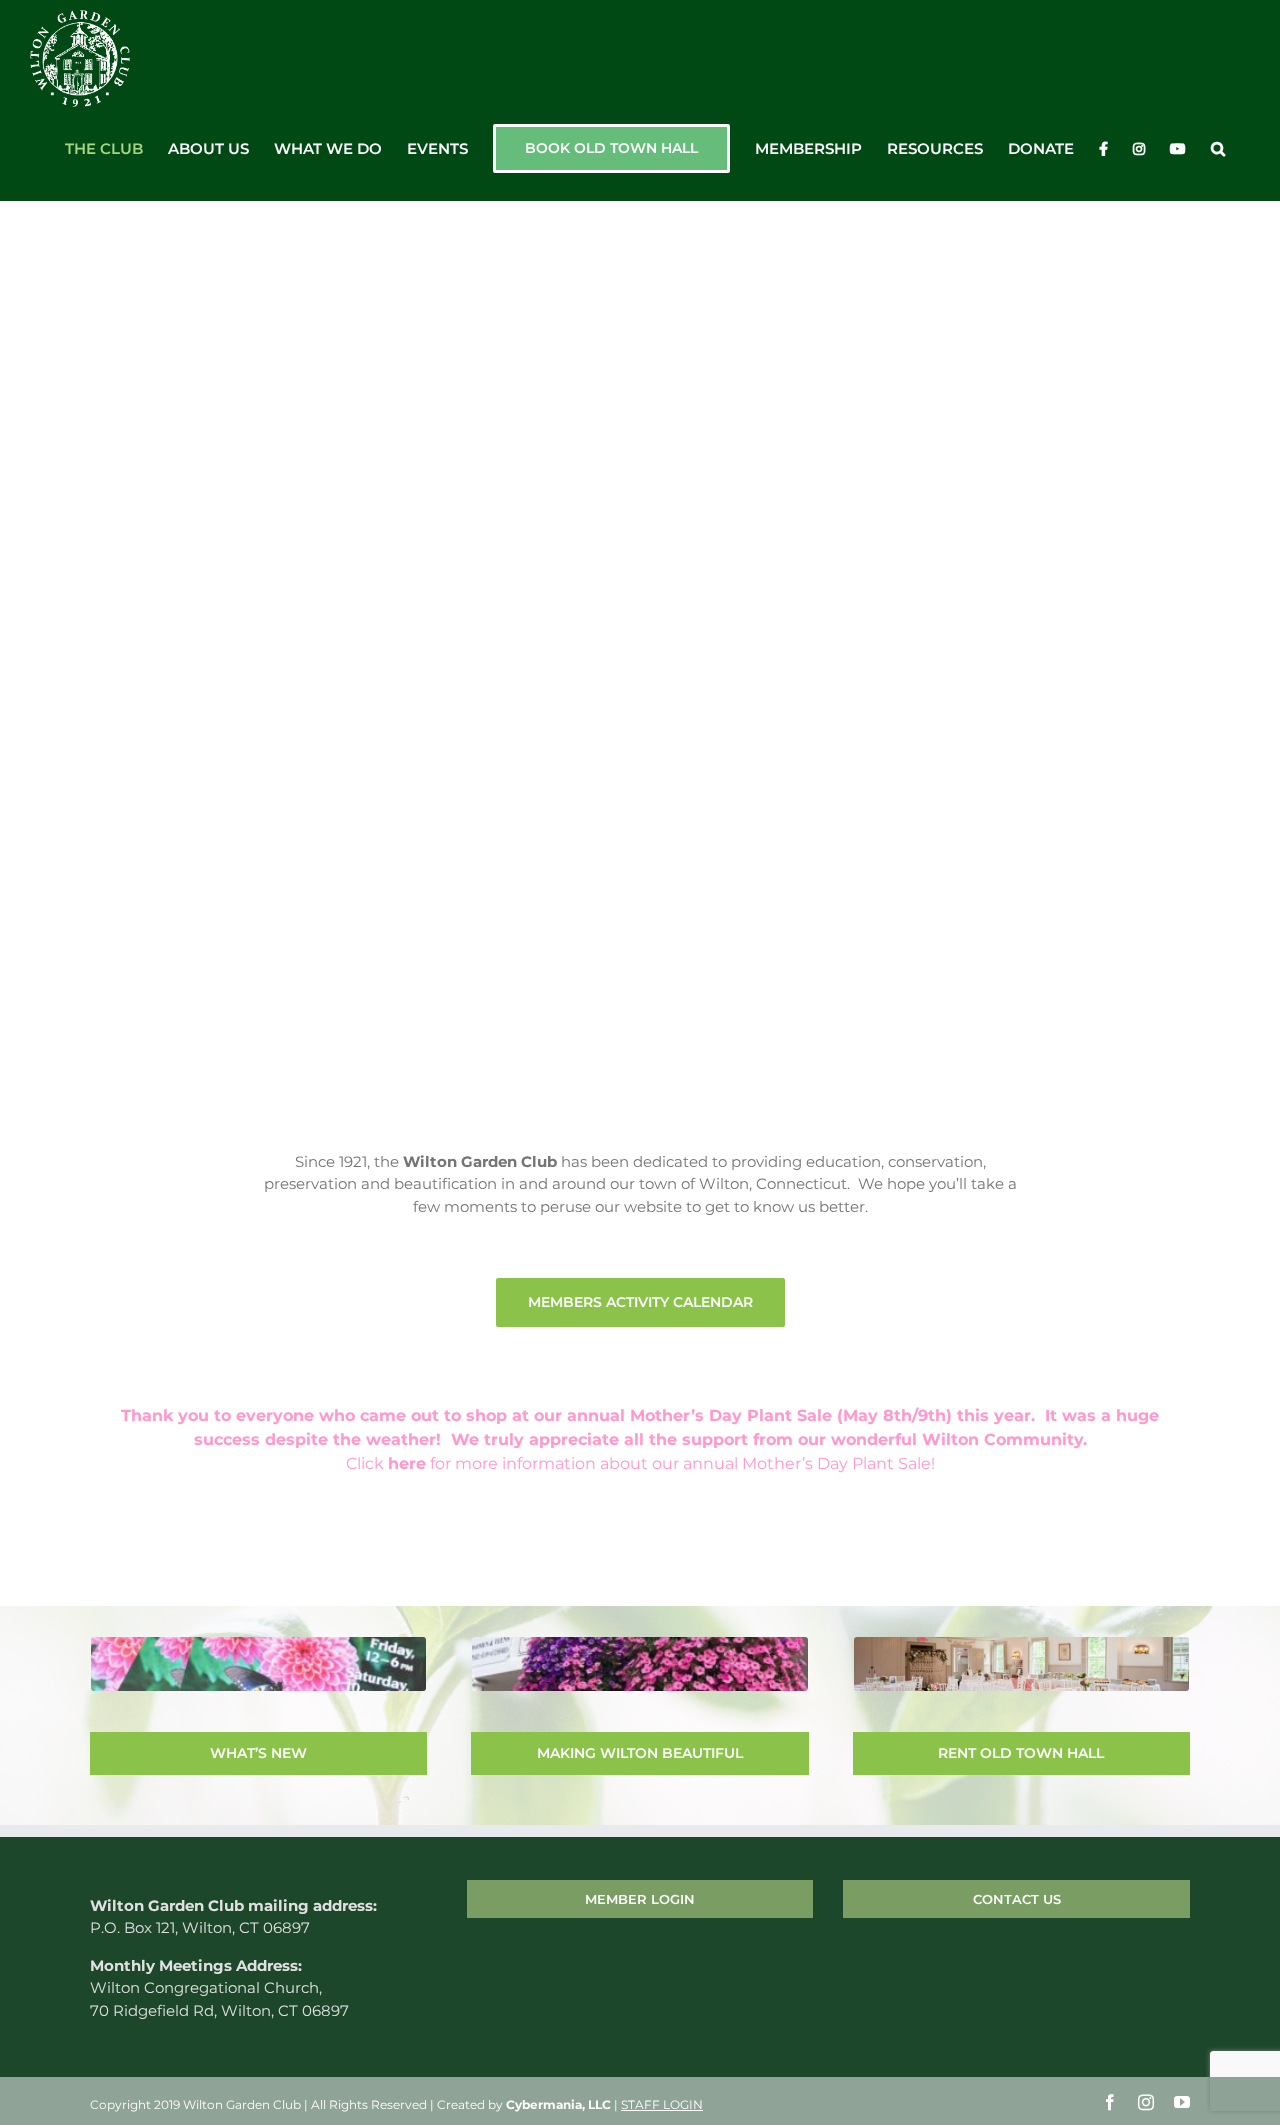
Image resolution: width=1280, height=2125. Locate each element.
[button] (1218, 149)
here (407, 1463)
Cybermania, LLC (558, 2104)
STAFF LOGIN (662, 2104)
